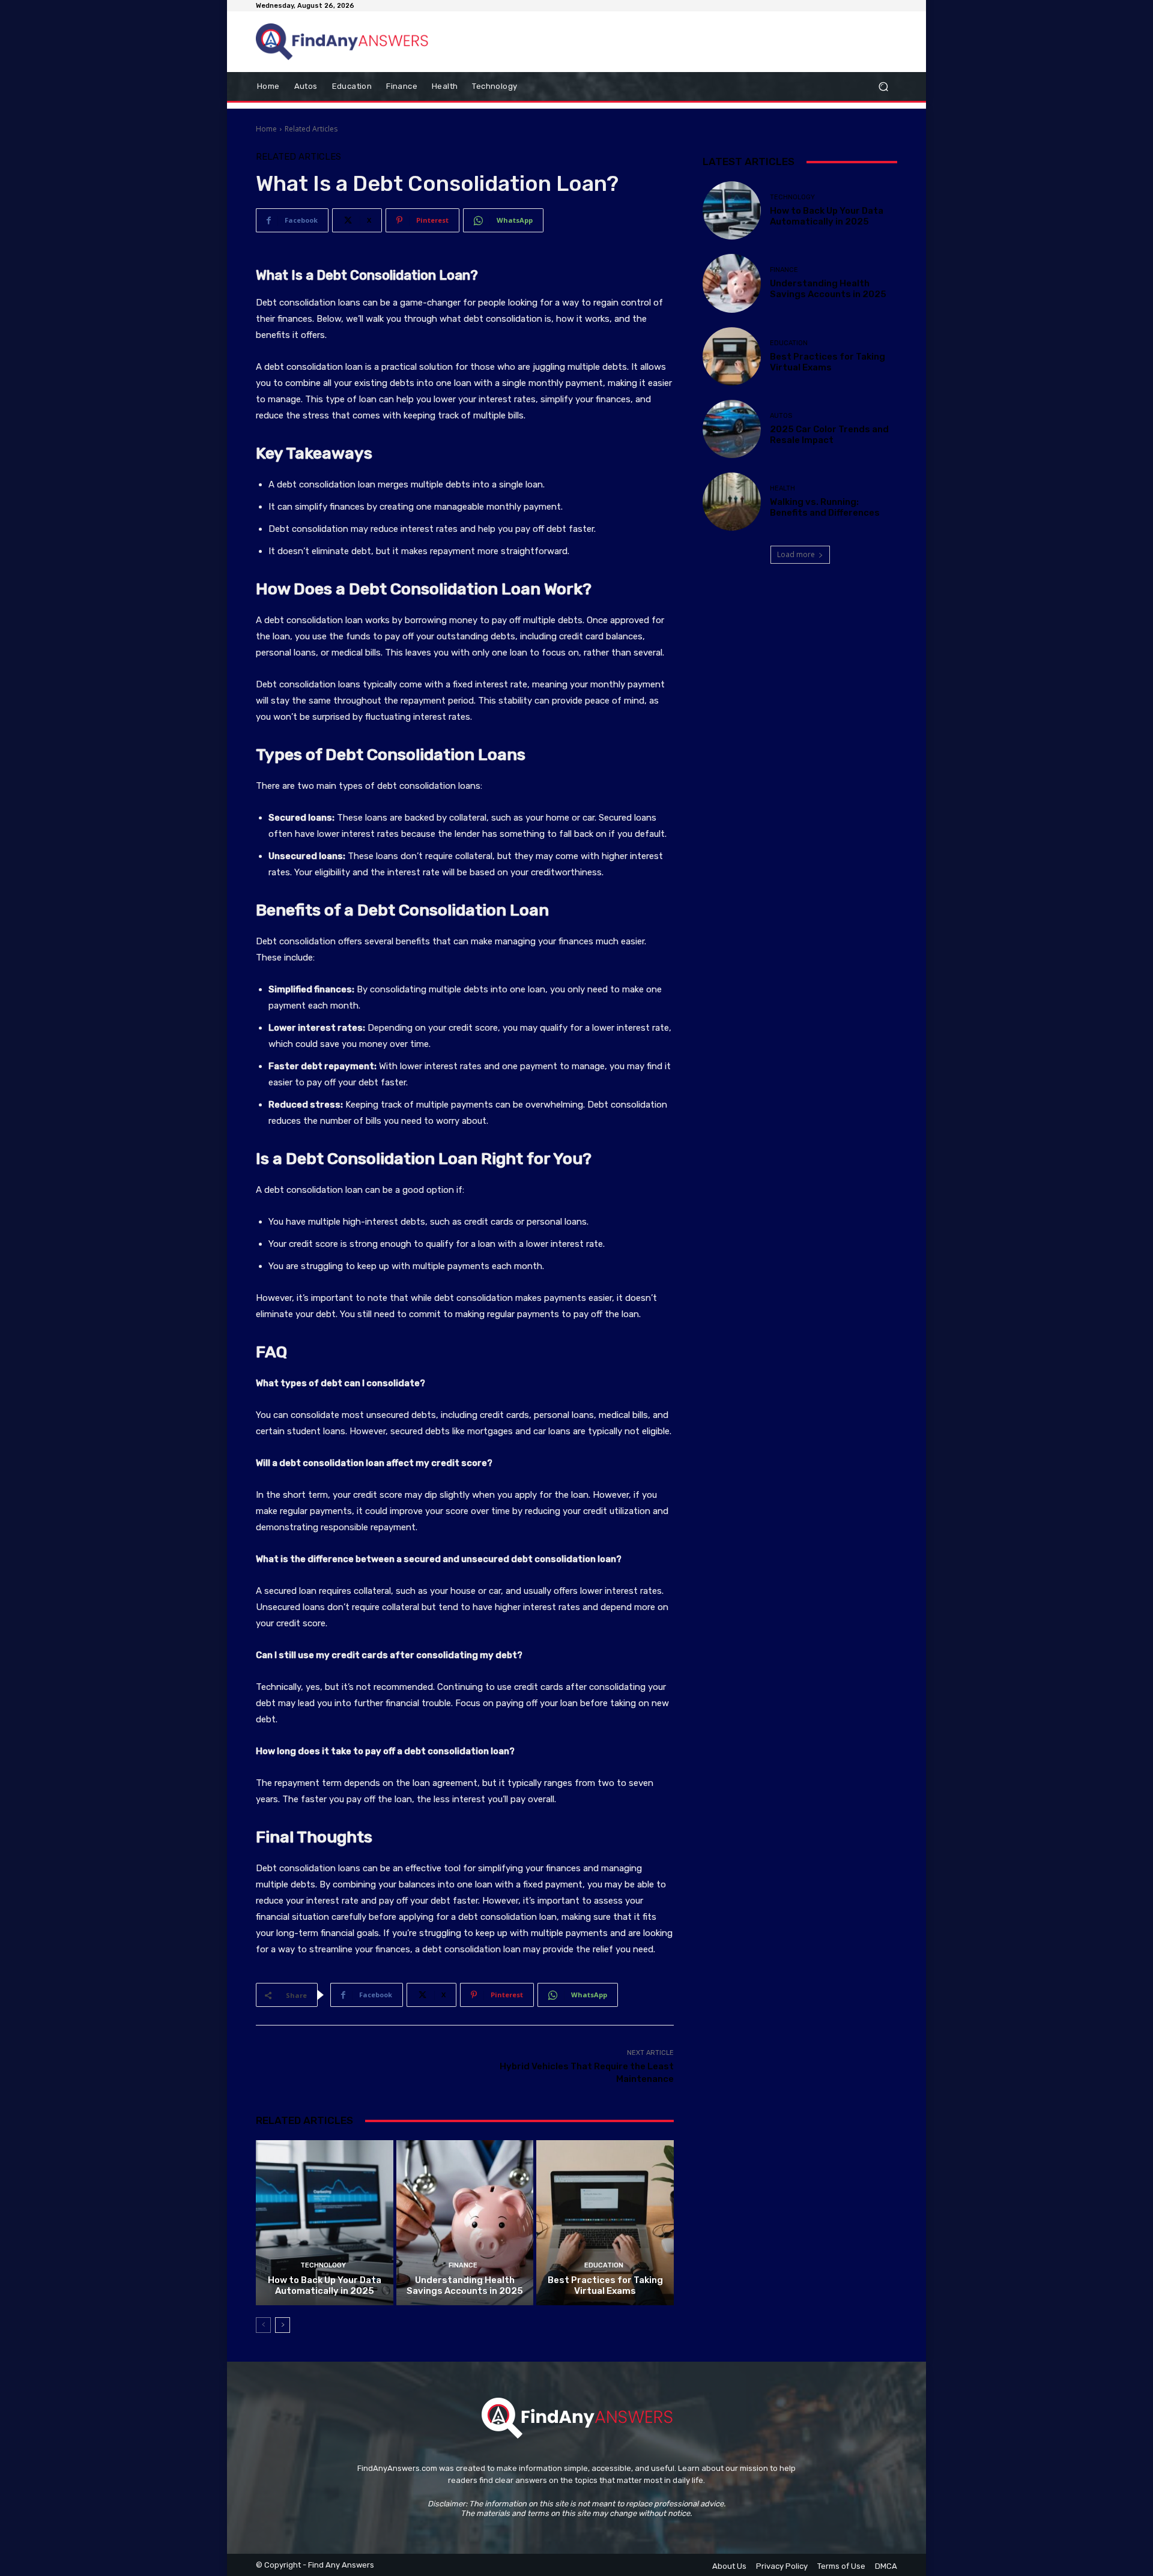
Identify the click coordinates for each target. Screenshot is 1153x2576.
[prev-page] (263, 2325)
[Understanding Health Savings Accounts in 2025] (465, 2222)
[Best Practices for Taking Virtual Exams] (605, 2222)
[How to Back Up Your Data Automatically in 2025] (325, 2222)
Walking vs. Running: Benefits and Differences (825, 507)
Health (782, 488)
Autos (781, 416)
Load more (796, 554)
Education (604, 2265)
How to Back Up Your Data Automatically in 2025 (325, 2285)
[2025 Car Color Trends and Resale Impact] (732, 429)
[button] (883, 87)
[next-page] (283, 2325)
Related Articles (311, 129)
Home (266, 129)
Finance (463, 2265)
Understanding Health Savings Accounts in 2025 (465, 2285)
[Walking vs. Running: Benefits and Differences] (732, 502)
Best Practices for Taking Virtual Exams (605, 2285)
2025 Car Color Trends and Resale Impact (829, 435)
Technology (323, 2265)
